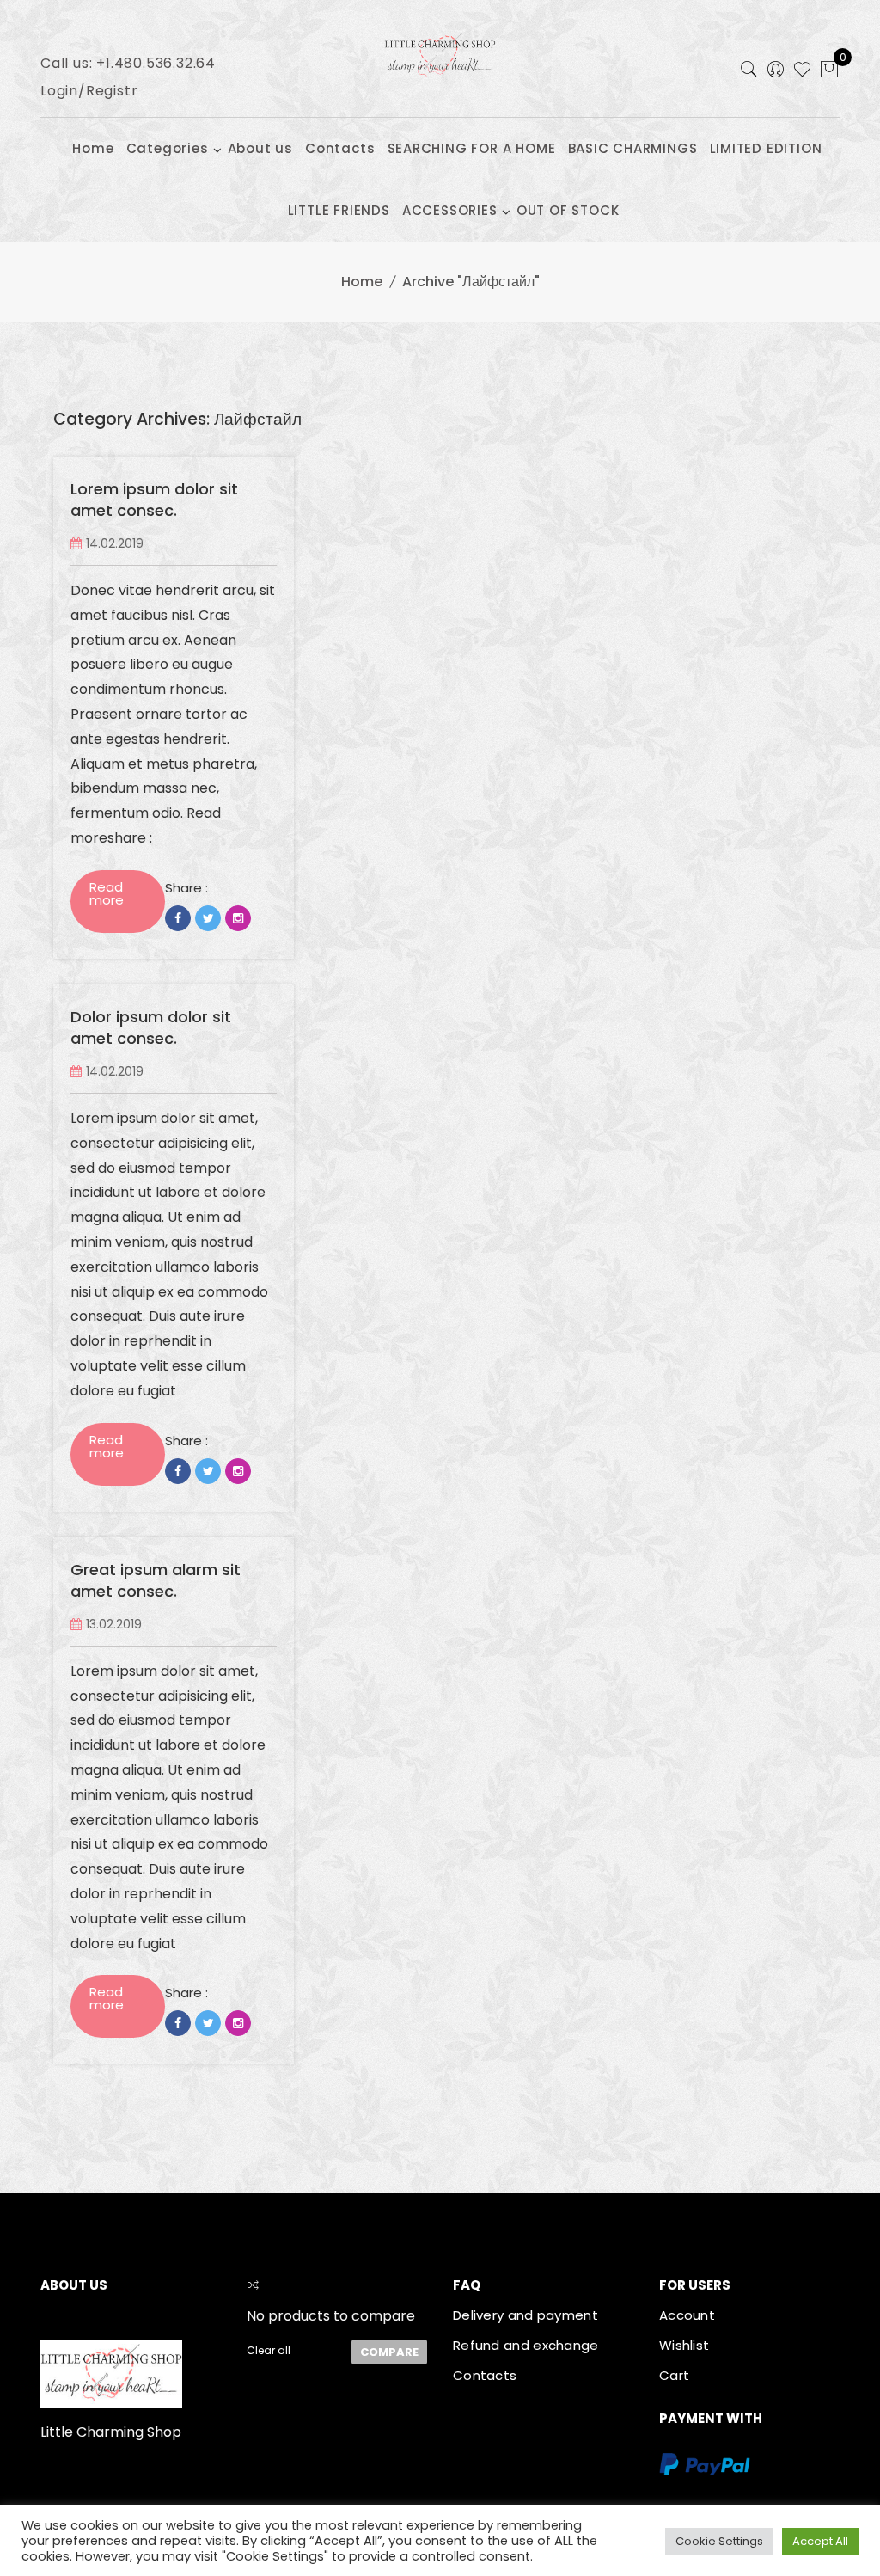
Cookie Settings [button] (719, 2541)
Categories (168, 148)
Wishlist (684, 2345)
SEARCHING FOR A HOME (472, 148)
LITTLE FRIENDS (339, 210)
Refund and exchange (526, 2345)
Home (93, 148)
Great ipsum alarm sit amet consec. (156, 1581)
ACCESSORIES (450, 210)
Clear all (269, 2350)
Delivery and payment (526, 2315)
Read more (107, 893)
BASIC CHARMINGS (633, 148)
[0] (829, 71)
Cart (674, 2375)
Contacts (340, 148)
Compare (389, 2352)
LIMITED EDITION (766, 148)
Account (687, 2315)
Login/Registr (89, 91)
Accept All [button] (820, 2541)
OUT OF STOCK (568, 210)
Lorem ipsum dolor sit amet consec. (154, 500)
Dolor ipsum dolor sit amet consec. (151, 1028)
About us (260, 148)
